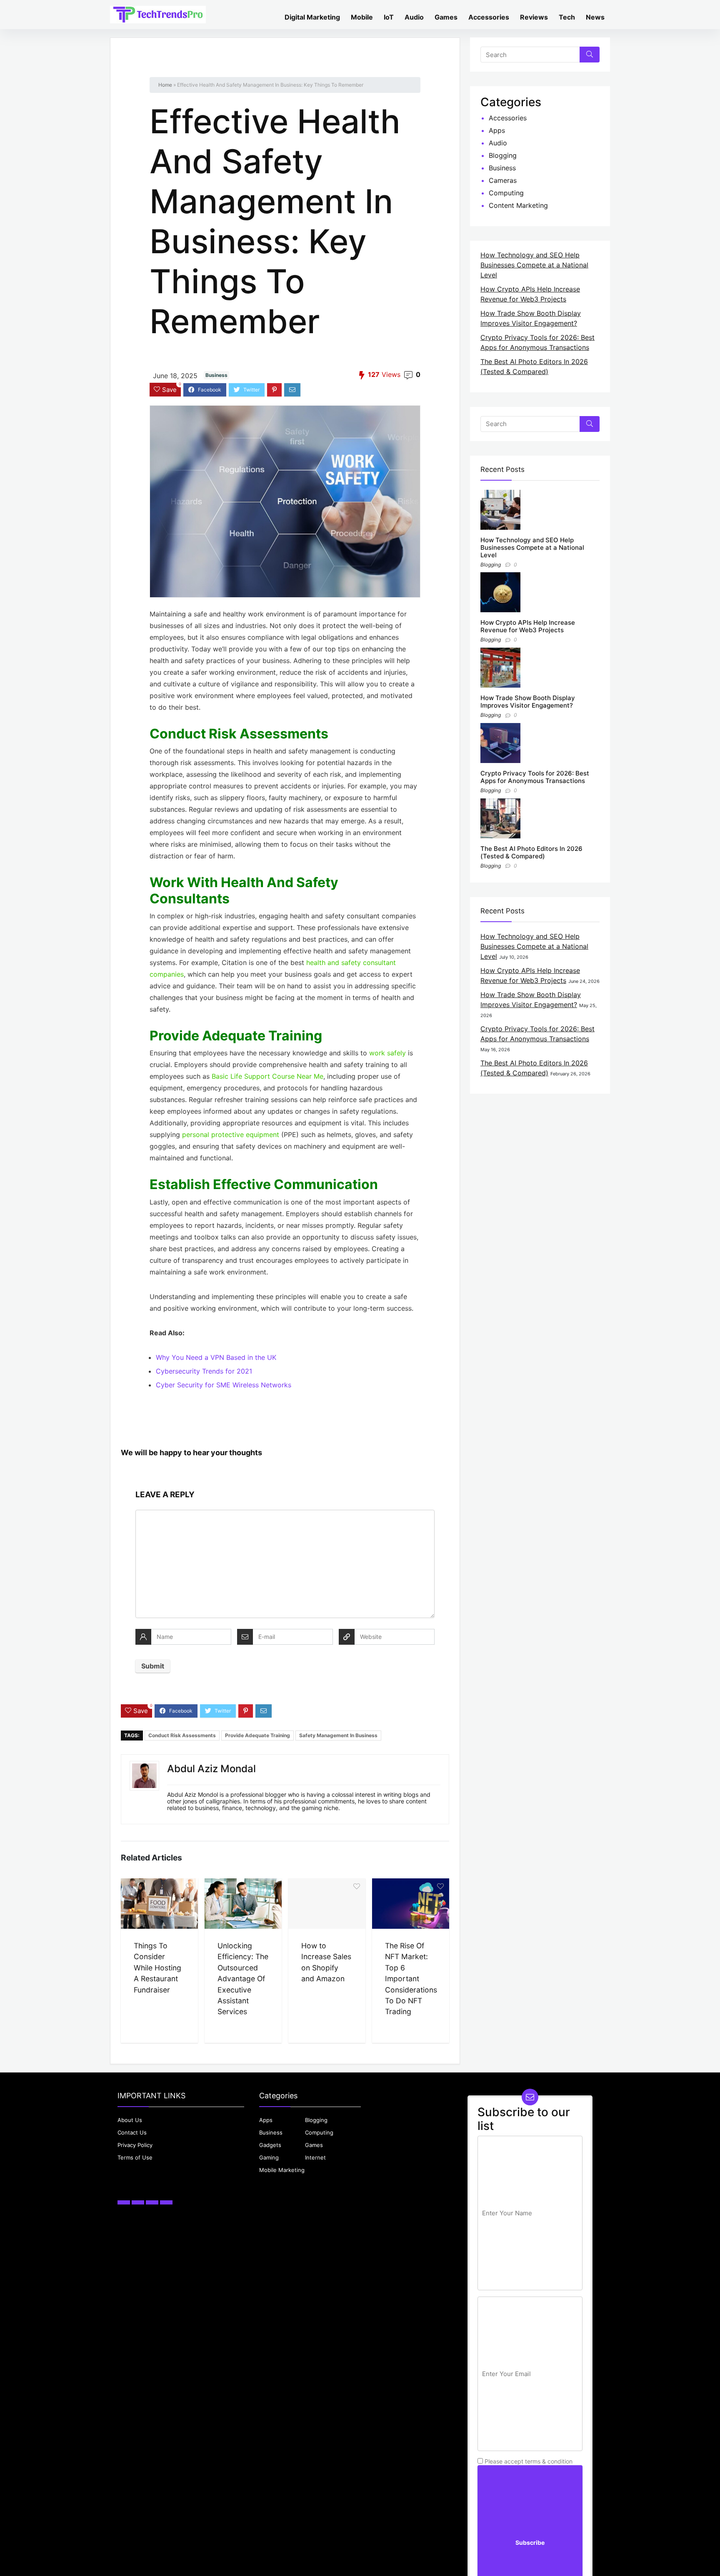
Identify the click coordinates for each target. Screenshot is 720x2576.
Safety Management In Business (338, 1735)
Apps (497, 130)
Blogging (503, 155)
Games (446, 17)
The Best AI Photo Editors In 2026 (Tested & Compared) (531, 852)
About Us (130, 2120)
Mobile (362, 17)
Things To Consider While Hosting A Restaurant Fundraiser (157, 1968)
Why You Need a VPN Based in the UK (216, 1357)
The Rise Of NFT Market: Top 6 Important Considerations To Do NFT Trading (411, 1979)
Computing (506, 193)
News (595, 17)
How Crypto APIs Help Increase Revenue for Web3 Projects (528, 626)
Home (165, 85)
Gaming (269, 2157)
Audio (414, 17)
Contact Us (132, 2132)
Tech (567, 17)
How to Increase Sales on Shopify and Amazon (326, 1962)
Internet (315, 2157)
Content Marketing (518, 205)
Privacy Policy (135, 2145)
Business (216, 375)
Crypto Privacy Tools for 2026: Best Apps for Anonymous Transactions (535, 777)
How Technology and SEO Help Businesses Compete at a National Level (534, 265)
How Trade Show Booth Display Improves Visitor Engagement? (528, 702)
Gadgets (270, 2145)
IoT (389, 17)
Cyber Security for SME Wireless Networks (224, 1385)
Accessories (489, 17)
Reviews (534, 17)
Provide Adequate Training (257, 1735)
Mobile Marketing (282, 2170)
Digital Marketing (312, 17)
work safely (387, 1053)
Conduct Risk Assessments (182, 1735)
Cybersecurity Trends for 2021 (204, 1371)
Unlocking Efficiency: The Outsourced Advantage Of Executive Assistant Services (243, 1979)
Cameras (503, 180)
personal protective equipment (231, 1135)
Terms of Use (135, 2157)
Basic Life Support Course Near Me (267, 1076)
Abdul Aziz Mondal (211, 1769)
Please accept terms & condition (528, 2461)
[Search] (590, 55)
